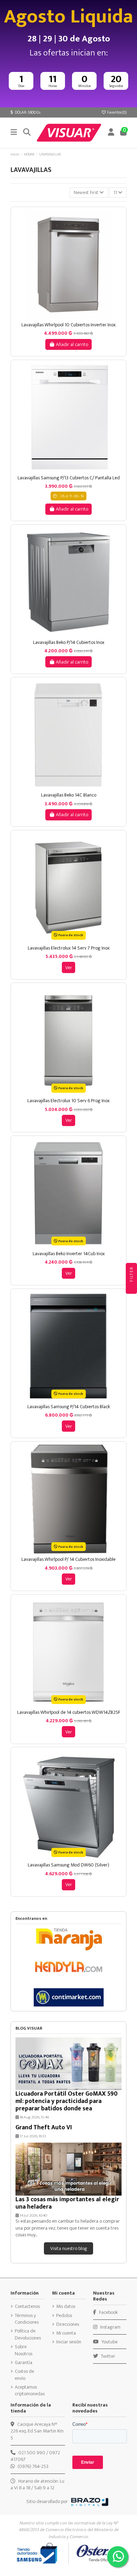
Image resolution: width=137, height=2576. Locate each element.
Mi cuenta (66, 2333)
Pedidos (64, 2316)
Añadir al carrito (72, 344)
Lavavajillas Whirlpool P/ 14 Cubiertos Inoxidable (68, 1559)
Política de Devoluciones (28, 2334)
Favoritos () (116, 112)
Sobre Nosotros (24, 2350)
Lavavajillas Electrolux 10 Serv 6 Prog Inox (68, 1101)
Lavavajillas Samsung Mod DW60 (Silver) (68, 1865)
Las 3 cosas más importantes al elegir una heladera (67, 2203)
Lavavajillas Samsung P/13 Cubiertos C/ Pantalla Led (69, 478)
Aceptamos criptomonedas (30, 2391)
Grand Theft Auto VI (44, 2127)
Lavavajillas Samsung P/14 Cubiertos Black (69, 1407)
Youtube (109, 2342)
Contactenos (27, 2307)
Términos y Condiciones (27, 2319)
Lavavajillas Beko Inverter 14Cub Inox (69, 1254)
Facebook (108, 2312)
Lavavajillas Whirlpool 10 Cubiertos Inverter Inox (68, 325)
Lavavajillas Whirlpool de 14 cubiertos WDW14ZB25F (69, 1712)
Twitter (107, 2356)
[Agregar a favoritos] (63, 317)
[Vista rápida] (73, 317)
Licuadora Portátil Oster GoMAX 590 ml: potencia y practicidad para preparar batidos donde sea (67, 2101)
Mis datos (66, 2307)
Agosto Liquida (68, 17)
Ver (69, 968)
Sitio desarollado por (47, 2501)
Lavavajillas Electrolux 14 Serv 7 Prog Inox (69, 948)
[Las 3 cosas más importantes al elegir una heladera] (68, 2168)
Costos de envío (24, 2375)
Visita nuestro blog (69, 2248)
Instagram (110, 2327)
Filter (131, 1275)
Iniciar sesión (69, 2342)
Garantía (24, 2363)
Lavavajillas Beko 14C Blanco (69, 795)
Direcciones (68, 2324)
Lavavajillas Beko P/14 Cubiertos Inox (69, 642)
